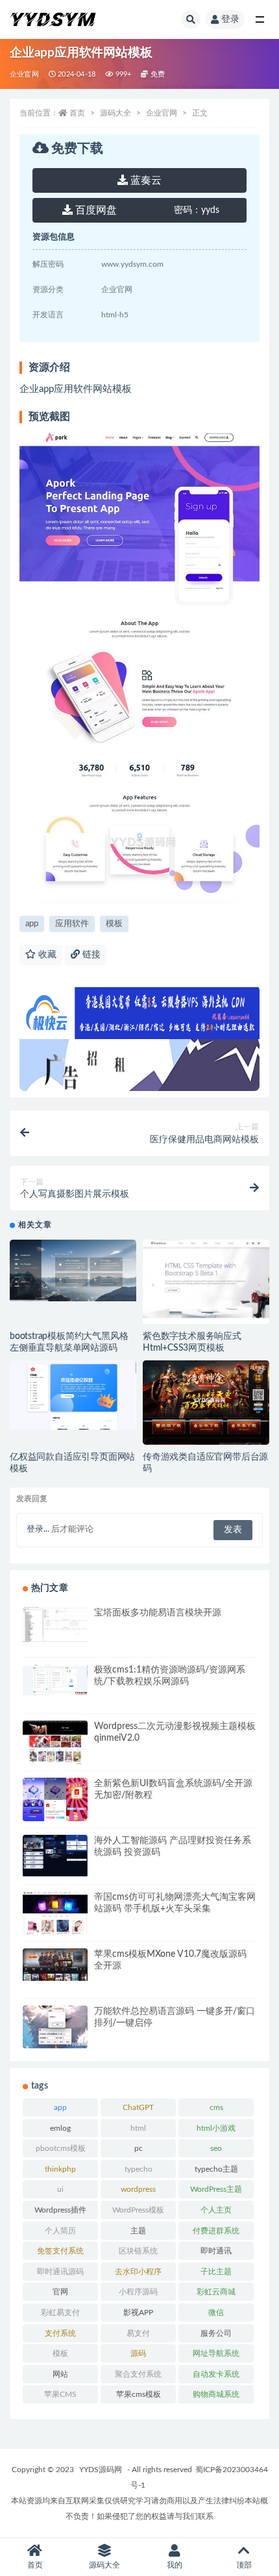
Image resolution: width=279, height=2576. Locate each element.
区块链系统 (138, 2251)
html (138, 2128)
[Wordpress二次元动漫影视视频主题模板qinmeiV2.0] (55, 1749)
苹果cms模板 (139, 2394)
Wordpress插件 (60, 2210)
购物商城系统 (216, 2394)
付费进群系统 (216, 2231)
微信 (216, 2312)
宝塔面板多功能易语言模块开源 (158, 1613)
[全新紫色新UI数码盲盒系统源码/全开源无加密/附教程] (55, 1801)
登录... (38, 1529)
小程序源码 (138, 2292)
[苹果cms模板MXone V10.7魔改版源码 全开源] (55, 1965)
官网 (60, 2292)
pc (139, 2148)
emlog (60, 2128)
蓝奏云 (145, 180)
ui (60, 2189)
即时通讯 (216, 2251)
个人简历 (60, 2231)
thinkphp (60, 2169)
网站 (60, 2374)
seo (216, 2148)
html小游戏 (216, 2128)
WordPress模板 (138, 2210)
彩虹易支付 (60, 2312)
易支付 (138, 2333)
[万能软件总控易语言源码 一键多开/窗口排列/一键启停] (55, 2027)
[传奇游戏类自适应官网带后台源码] (206, 1408)
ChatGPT (138, 2107)
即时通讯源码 (60, 2272)
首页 (77, 113)
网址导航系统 (216, 2353)
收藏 (46, 955)
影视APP (138, 2312)
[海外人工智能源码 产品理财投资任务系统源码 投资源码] (55, 1856)
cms (216, 2107)
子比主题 (216, 2272)
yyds (197, 210)
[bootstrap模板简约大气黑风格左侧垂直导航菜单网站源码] (73, 1270)
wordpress (138, 2189)
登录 (230, 19)
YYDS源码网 (101, 2470)
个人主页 (216, 2210)
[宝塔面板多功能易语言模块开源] (55, 1625)
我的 (175, 2565)
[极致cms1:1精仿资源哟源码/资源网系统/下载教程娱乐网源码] (55, 1680)
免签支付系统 (60, 2251)
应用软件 (72, 924)
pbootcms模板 (61, 2148)
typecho (139, 2169)
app (32, 924)
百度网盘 (95, 210)
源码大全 (115, 113)
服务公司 (216, 2333)
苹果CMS (60, 2394)
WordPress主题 (216, 2189)
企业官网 (24, 74)
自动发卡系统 (216, 2374)
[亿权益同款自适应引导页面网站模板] (73, 1395)
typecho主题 (216, 2169)
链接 (90, 955)
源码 (138, 2353)
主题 (138, 2231)
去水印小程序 (138, 2272)
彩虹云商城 (216, 2292)
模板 (114, 924)
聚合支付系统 (138, 2374)
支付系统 (60, 2333)
